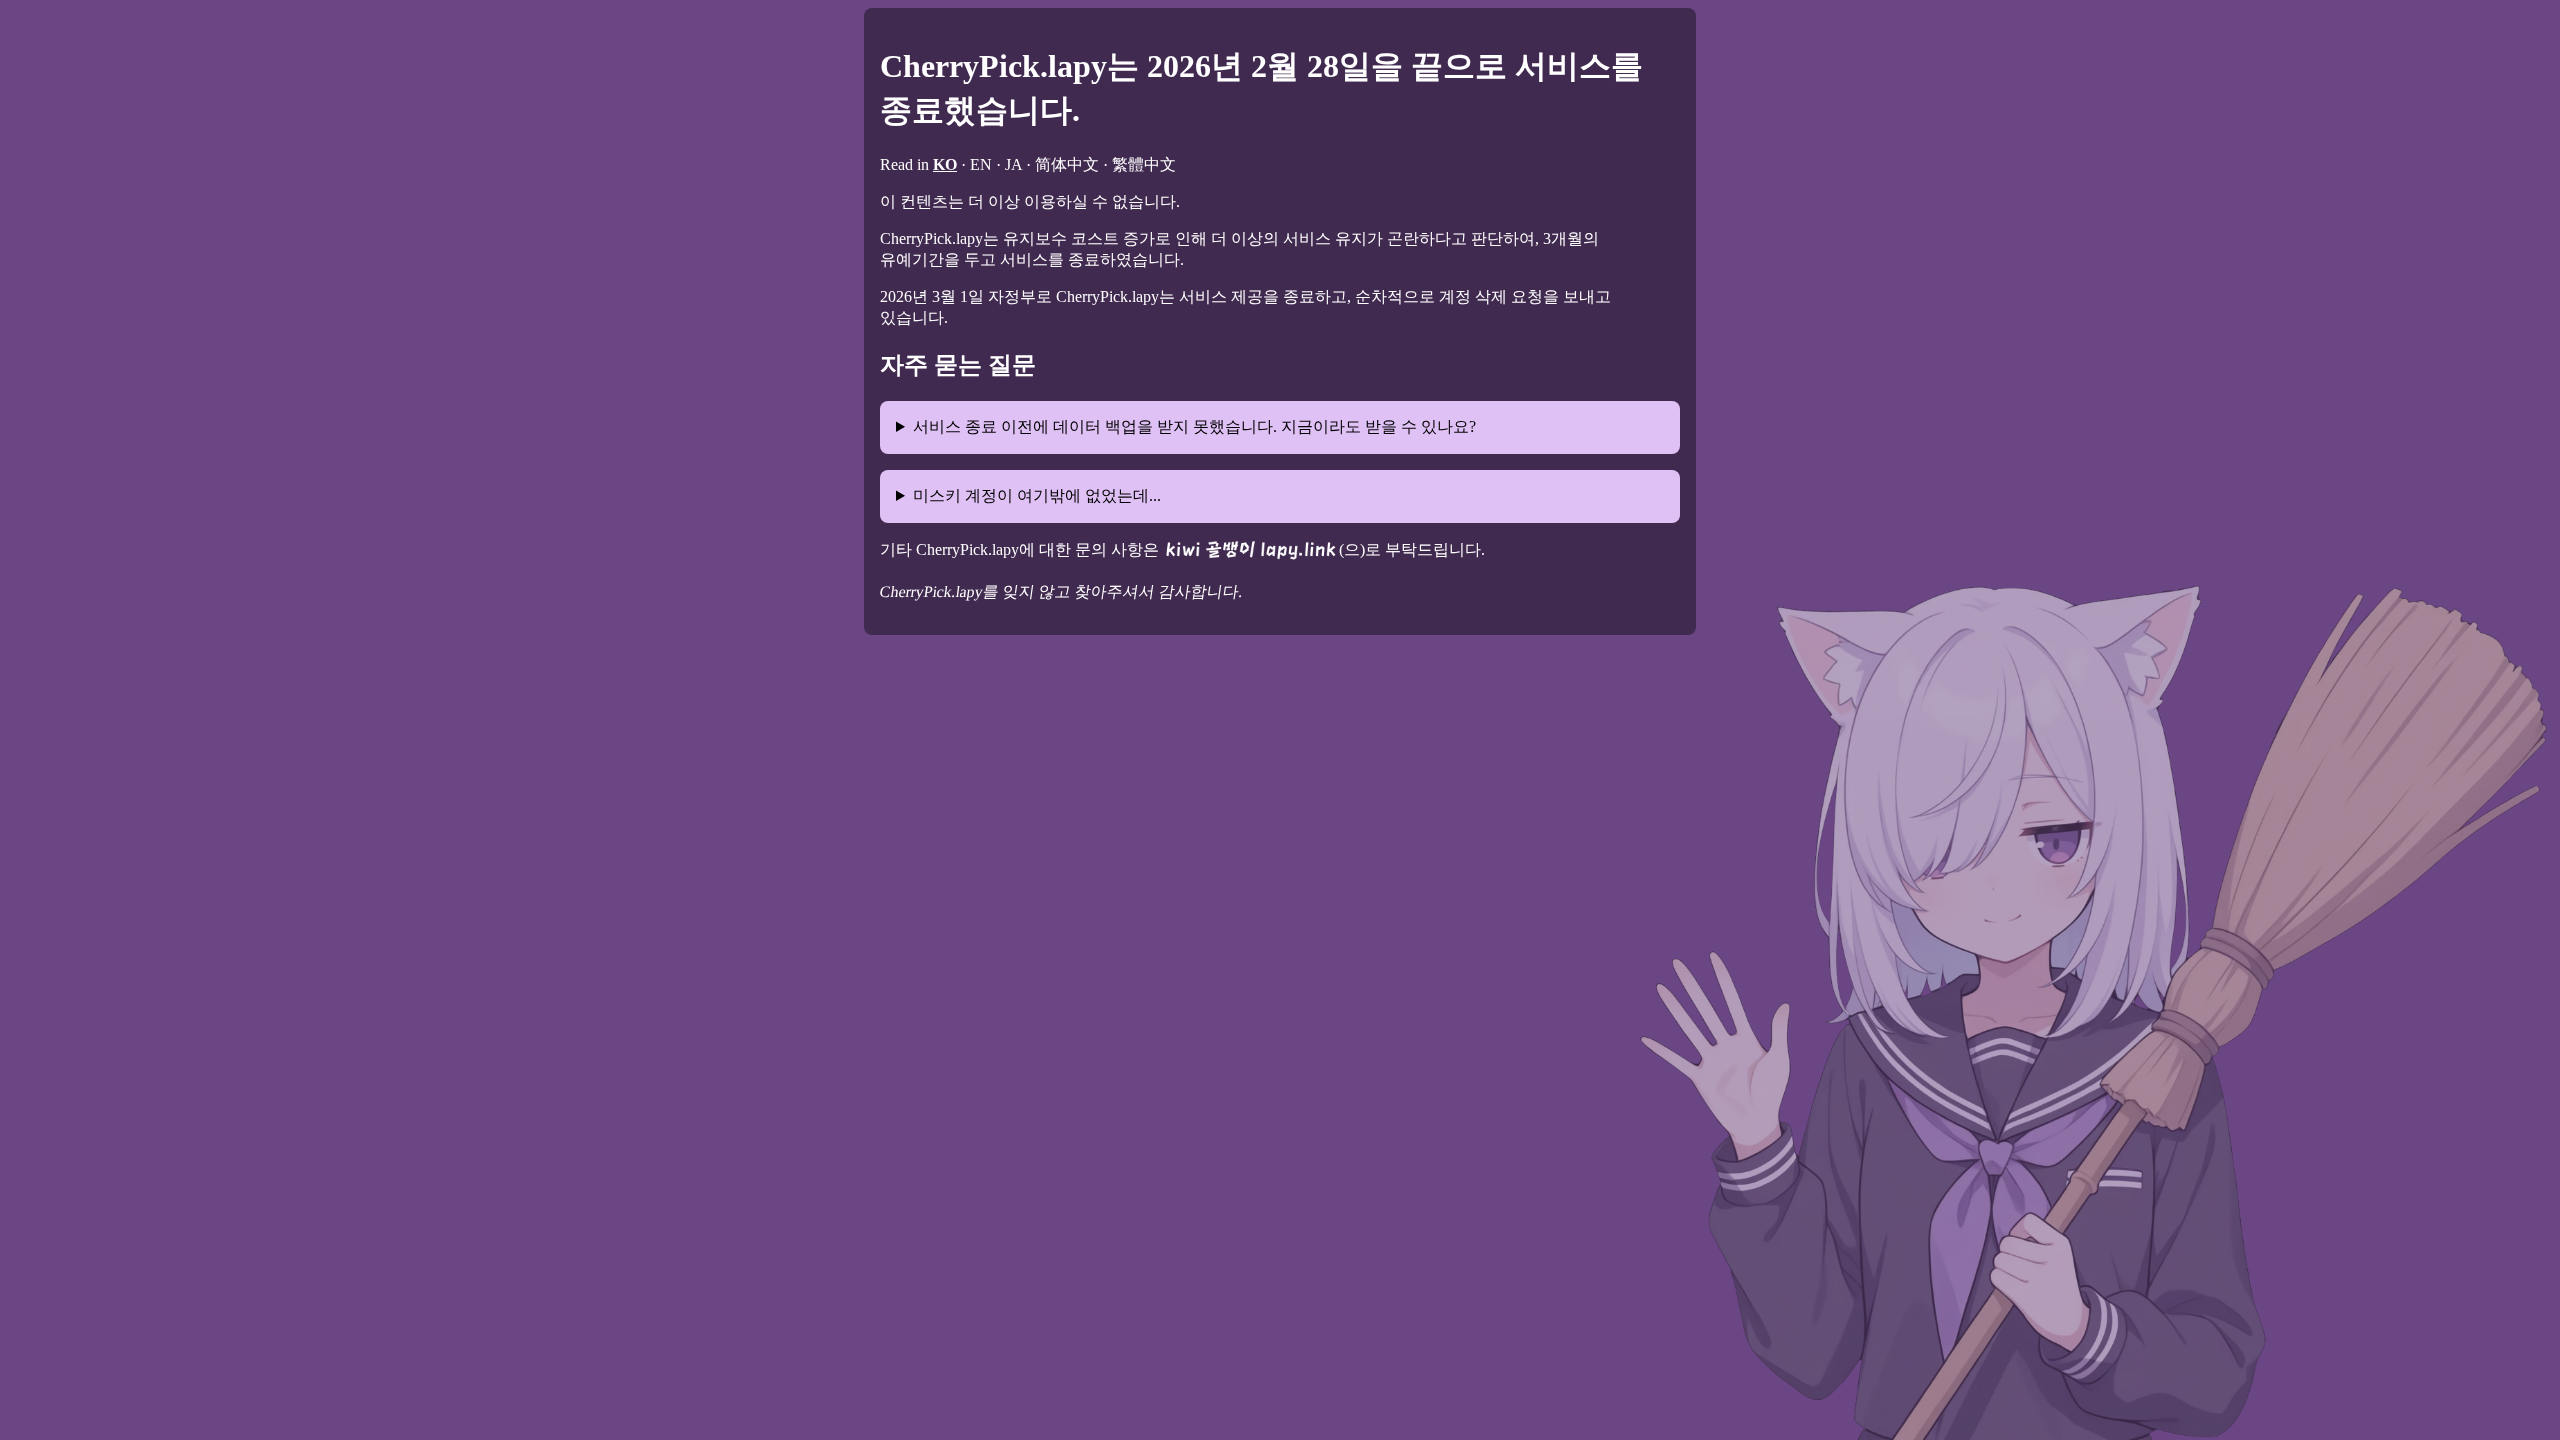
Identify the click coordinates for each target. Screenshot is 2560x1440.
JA (1013, 164)
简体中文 (1067, 164)
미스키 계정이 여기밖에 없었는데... (1037, 495)
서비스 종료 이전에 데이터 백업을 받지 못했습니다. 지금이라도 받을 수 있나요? (1194, 426)
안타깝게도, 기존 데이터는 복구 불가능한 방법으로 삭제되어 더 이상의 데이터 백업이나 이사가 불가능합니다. (1232, 436)
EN (981, 164)
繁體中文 (1144, 164)
